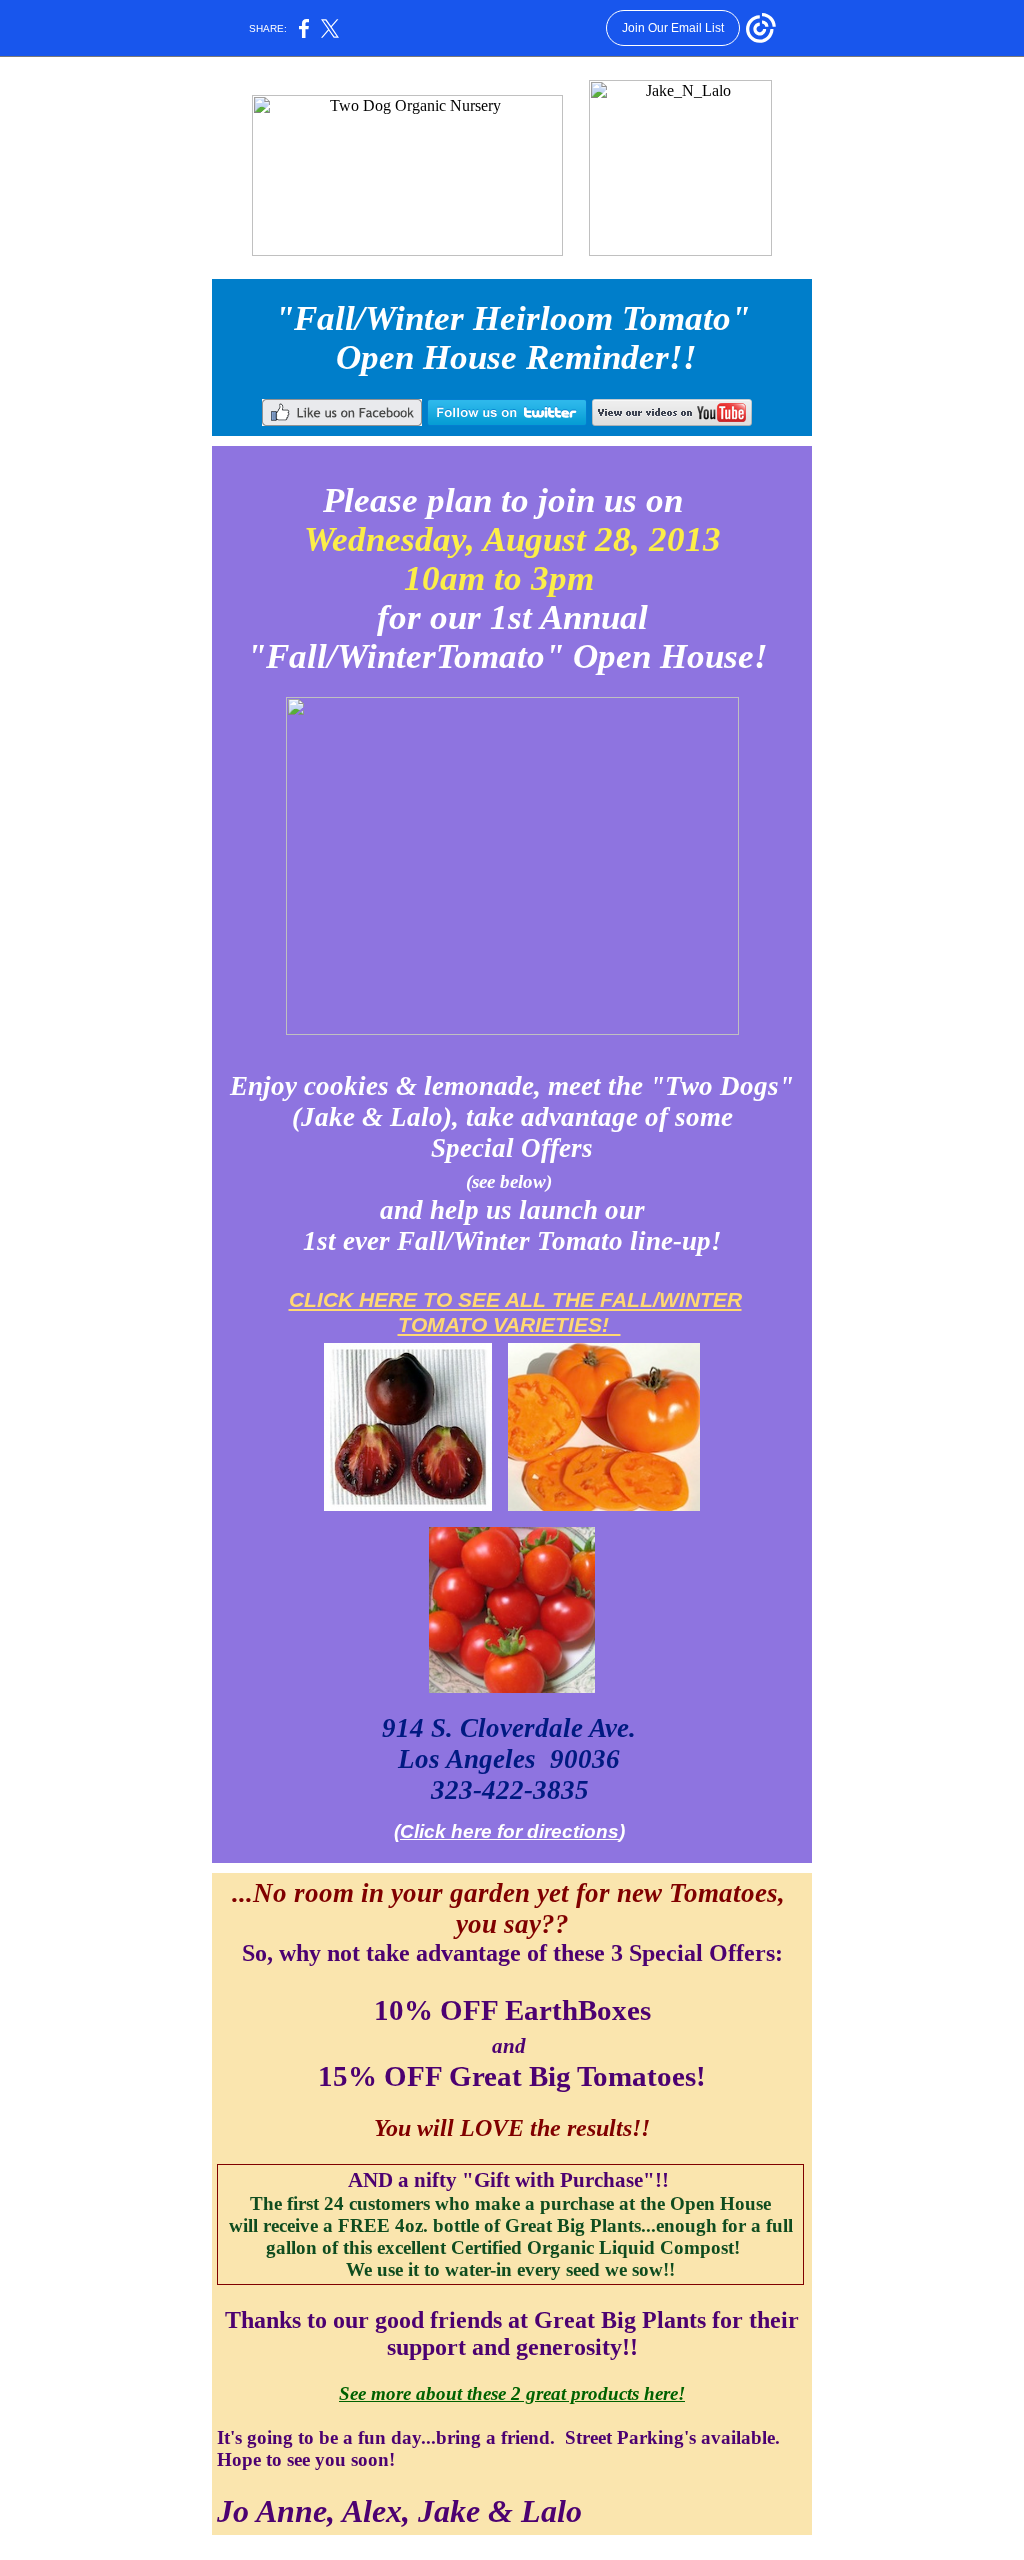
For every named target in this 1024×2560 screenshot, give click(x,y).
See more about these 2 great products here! (512, 2393)
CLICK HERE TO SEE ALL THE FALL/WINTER (515, 1300)
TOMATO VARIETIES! (509, 1325)
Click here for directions (509, 1831)
